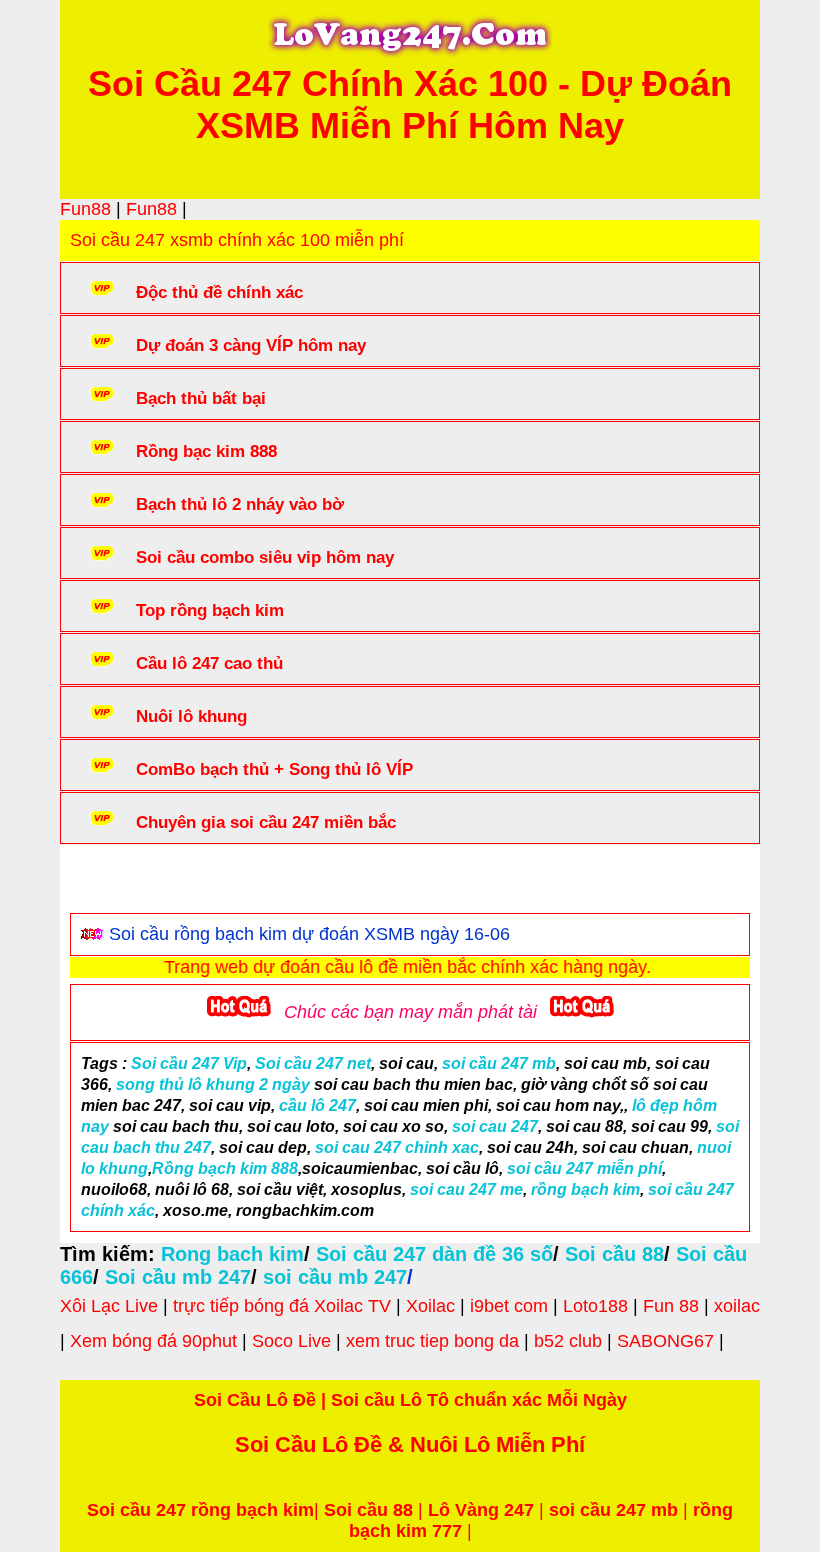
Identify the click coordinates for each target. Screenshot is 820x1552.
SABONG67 (665, 1341)
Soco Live (291, 1341)
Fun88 (85, 209)
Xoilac (430, 1306)
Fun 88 (671, 1306)
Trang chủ (131, 883)
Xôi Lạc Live (109, 1306)
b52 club (568, 1341)
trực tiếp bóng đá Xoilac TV (282, 1306)
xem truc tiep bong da (432, 1341)
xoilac (737, 1306)
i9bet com (509, 1306)
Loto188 (595, 1306)
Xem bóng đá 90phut (153, 1341)
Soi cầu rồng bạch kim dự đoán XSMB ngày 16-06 (309, 934)
